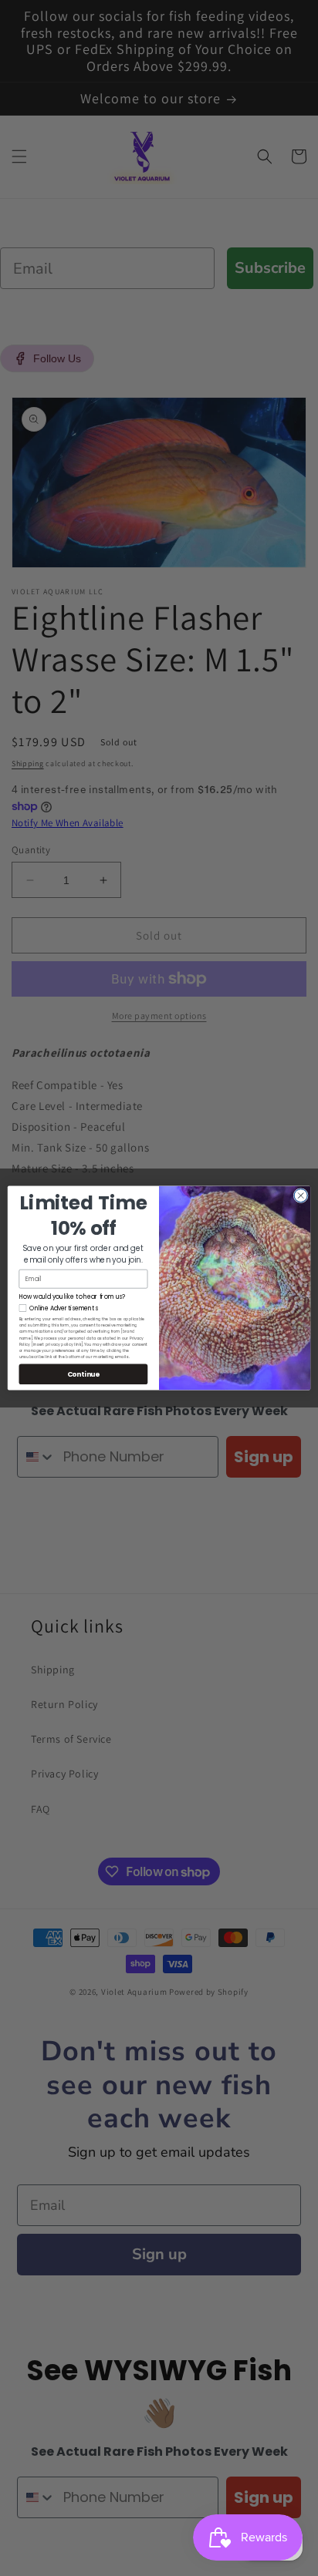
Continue (84, 1374)
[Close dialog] (301, 1195)
